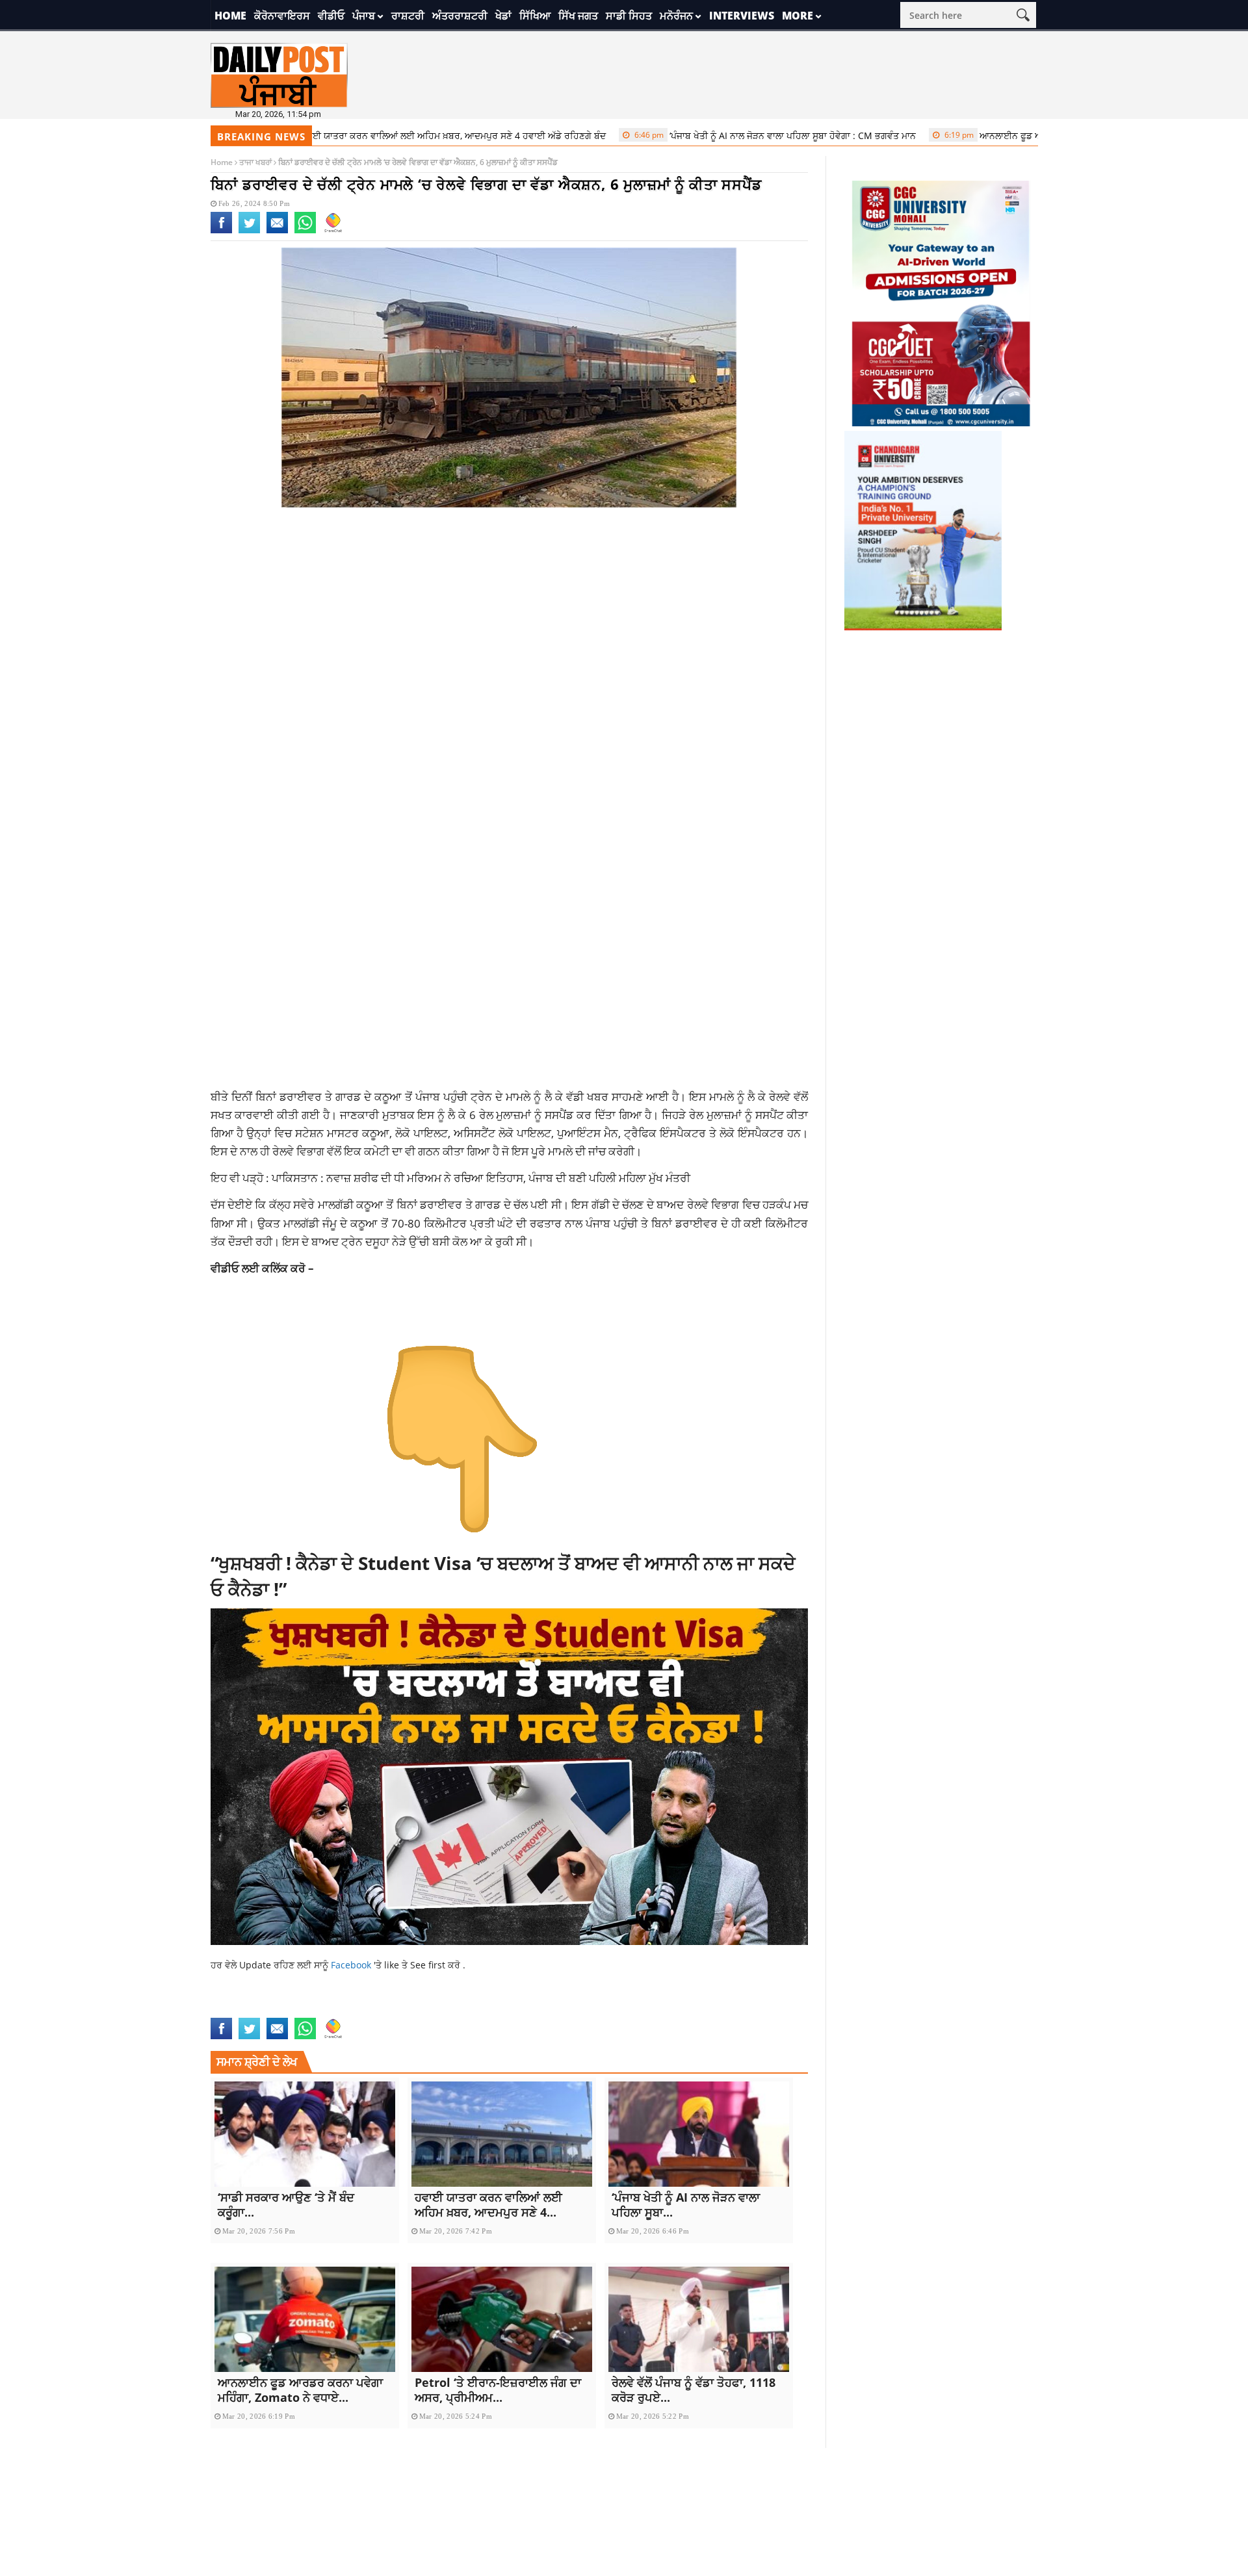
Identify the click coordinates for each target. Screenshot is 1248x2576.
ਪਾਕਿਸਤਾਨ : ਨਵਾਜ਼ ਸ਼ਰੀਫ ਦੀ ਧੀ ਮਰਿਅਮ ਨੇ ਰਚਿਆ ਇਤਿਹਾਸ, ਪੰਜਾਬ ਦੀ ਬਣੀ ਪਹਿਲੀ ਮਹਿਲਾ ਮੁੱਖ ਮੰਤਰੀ (481, 1178)
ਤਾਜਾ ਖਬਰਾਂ (255, 162)
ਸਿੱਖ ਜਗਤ (578, 16)
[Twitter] (249, 231)
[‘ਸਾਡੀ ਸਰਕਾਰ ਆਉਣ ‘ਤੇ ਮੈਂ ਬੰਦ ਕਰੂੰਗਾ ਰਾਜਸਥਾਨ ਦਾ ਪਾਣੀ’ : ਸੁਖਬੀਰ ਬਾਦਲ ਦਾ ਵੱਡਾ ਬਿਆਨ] (305, 2134)
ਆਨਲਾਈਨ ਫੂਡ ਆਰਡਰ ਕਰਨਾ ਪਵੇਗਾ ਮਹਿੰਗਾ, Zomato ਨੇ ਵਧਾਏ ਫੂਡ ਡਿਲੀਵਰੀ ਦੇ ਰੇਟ (1044, 135)
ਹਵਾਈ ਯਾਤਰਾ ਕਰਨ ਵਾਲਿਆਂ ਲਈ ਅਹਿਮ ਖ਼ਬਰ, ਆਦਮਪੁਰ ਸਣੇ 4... (488, 2205)
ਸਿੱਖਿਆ (535, 16)
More (798, 16)
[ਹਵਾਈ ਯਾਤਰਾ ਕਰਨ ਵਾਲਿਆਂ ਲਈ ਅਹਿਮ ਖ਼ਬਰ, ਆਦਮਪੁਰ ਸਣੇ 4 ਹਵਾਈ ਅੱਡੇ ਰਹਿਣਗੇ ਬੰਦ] (502, 2134)
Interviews (742, 16)
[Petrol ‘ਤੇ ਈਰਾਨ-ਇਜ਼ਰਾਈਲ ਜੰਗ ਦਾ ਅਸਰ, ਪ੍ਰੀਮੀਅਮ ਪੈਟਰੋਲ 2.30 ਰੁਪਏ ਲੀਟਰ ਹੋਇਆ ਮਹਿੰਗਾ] (502, 2319)
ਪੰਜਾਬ (364, 16)
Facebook (352, 1965)
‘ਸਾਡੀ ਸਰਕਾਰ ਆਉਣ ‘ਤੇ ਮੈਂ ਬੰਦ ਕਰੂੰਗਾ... (286, 2205)
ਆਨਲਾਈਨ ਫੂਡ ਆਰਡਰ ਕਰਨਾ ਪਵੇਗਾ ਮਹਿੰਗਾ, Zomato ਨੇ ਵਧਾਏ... (300, 2390)
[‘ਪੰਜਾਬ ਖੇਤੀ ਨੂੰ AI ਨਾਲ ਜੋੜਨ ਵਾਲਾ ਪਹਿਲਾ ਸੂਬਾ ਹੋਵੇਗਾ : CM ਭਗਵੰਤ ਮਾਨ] (699, 2134)
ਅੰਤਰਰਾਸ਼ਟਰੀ (460, 16)
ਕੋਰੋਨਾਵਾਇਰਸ (282, 16)
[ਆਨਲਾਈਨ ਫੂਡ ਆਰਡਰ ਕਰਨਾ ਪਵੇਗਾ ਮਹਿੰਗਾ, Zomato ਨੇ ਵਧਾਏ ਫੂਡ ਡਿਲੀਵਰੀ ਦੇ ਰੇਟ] (305, 2319)
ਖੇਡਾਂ (503, 16)
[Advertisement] (510, 621)
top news (348, 2009)
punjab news (297, 2009)
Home (230, 16)
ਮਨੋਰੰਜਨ (676, 16)
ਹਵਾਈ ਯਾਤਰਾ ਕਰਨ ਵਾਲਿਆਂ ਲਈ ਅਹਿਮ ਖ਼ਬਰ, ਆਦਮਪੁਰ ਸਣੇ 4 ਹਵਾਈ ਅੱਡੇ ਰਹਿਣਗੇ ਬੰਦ (369, 135)
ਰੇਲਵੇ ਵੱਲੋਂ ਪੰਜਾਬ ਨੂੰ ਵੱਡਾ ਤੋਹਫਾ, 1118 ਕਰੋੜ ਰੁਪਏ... (694, 2390)
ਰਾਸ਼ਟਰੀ (408, 16)
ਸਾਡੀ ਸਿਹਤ (629, 16)
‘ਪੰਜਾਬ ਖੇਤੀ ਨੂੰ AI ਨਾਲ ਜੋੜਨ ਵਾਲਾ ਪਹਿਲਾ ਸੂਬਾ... (686, 2205)
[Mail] (277, 231)
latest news (239, 2009)
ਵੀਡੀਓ (331, 16)
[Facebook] (221, 231)
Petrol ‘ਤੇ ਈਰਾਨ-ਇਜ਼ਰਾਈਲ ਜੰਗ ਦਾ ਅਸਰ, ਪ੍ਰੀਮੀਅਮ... (498, 2390)
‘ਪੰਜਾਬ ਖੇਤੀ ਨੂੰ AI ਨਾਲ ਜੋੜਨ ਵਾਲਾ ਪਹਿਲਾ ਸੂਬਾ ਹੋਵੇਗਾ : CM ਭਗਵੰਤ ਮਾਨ (709, 135)
